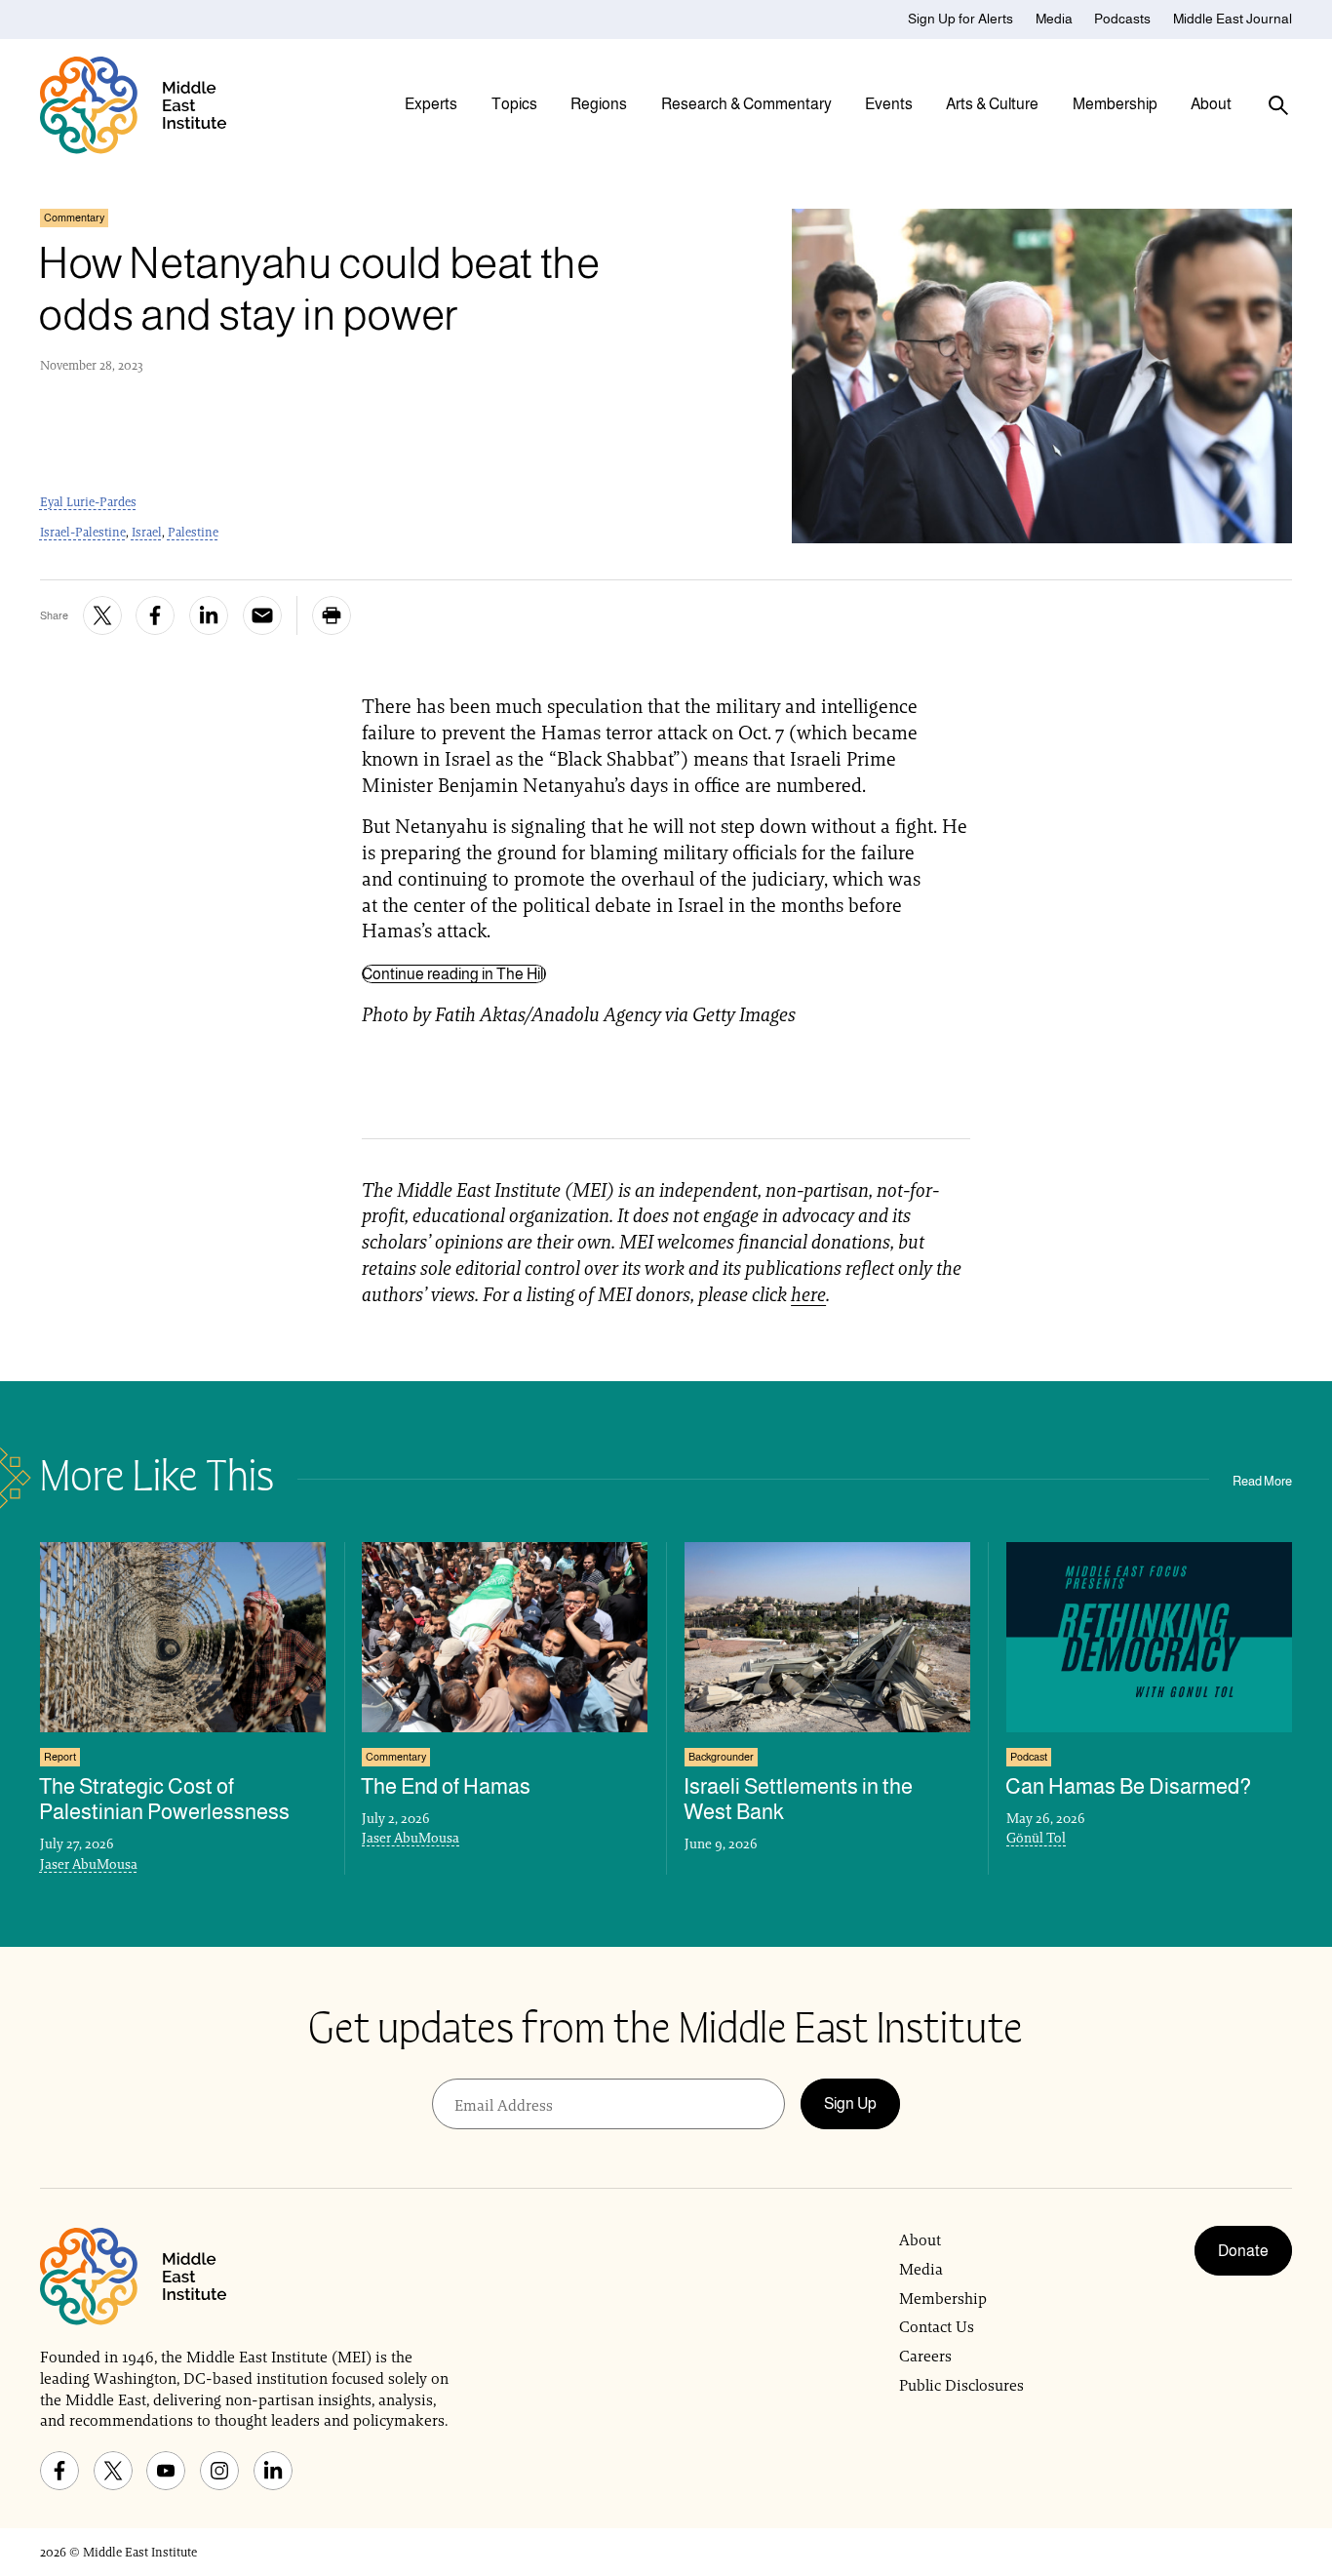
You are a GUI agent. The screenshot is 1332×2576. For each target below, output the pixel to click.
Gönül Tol (1036, 1838)
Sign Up (850, 2103)
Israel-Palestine (83, 532)
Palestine (193, 532)
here (808, 1294)
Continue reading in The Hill (454, 974)
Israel (147, 532)
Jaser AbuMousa (89, 1864)
